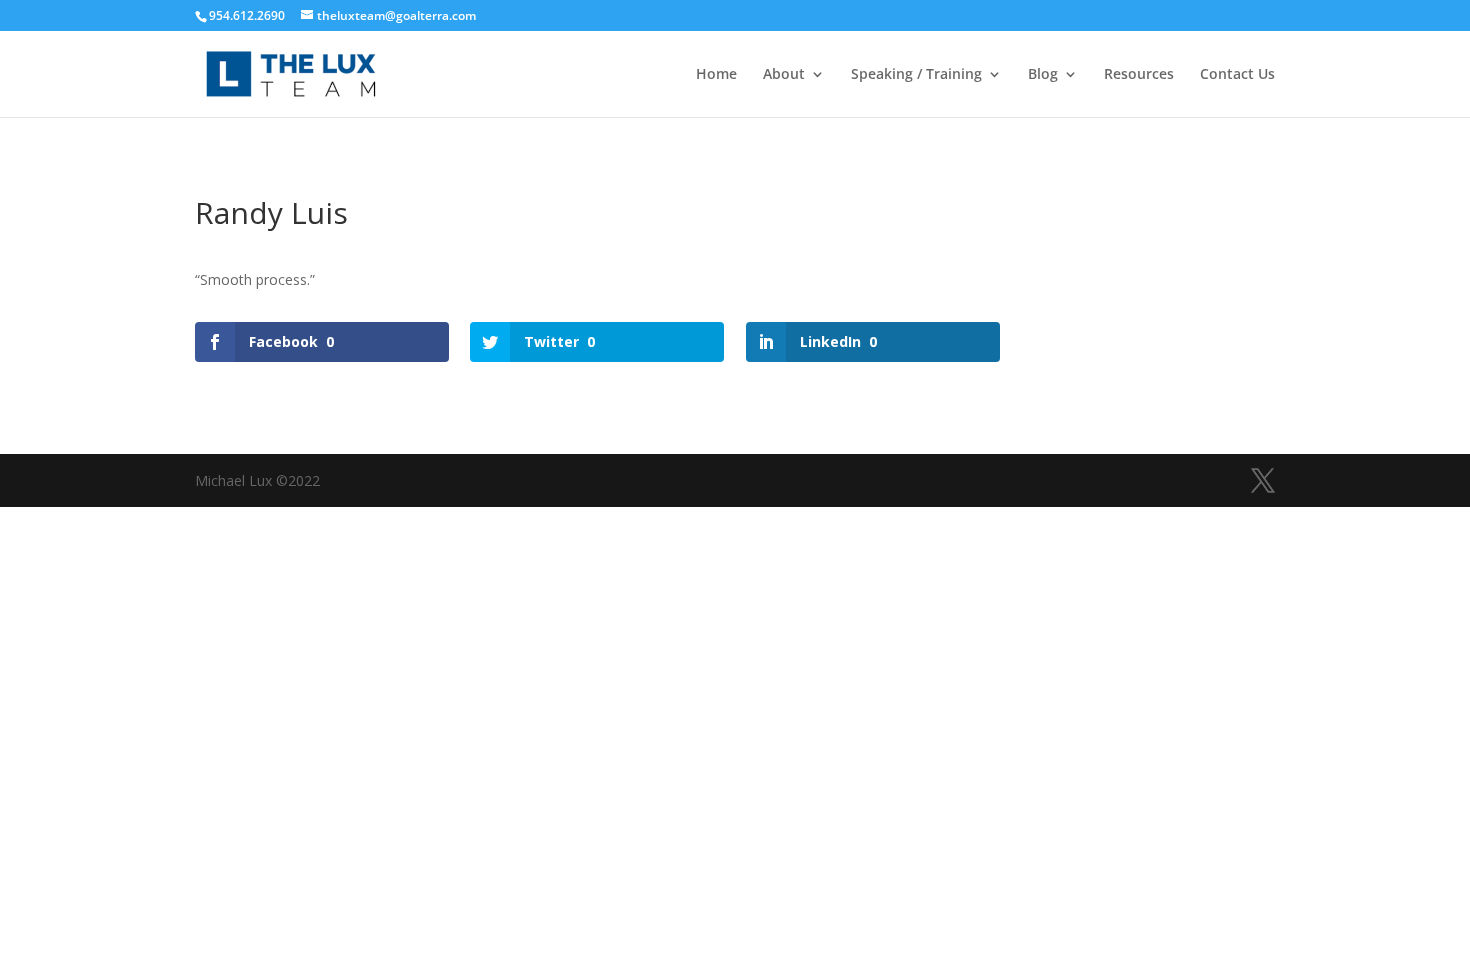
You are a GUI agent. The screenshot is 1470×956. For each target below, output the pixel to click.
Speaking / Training (916, 75)
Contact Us (1237, 75)
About (784, 75)
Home (716, 75)
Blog (1043, 75)
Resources (1139, 75)
